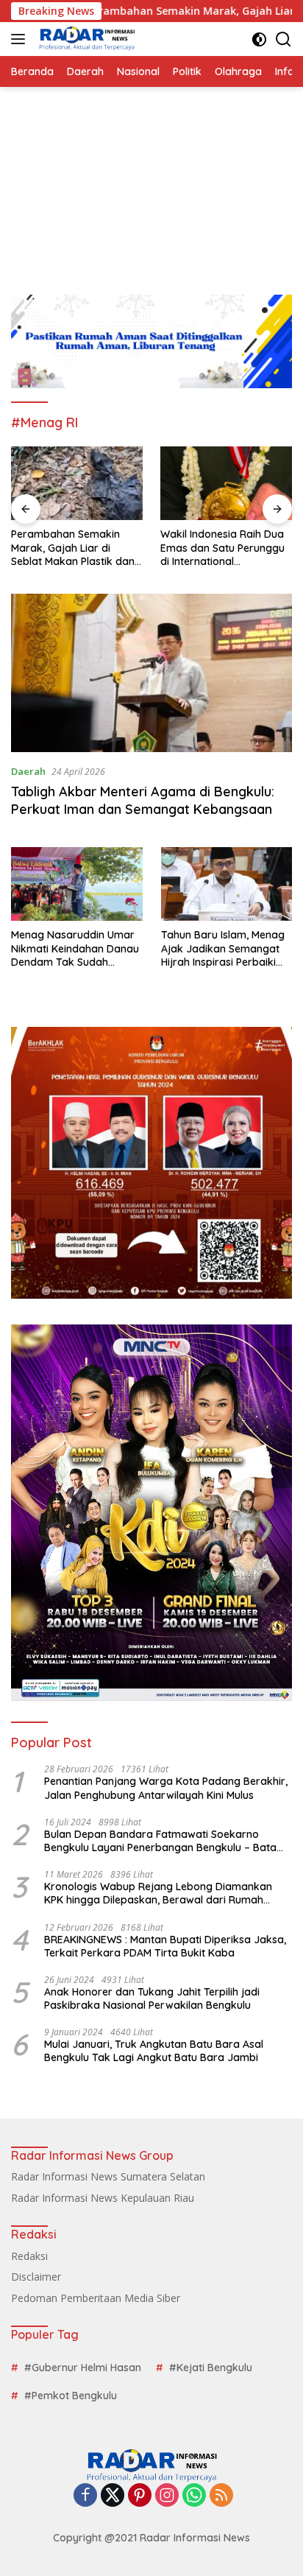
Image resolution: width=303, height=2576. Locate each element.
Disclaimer (36, 2277)
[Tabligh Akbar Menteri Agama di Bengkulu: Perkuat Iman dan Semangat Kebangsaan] (151, 673)
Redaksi (29, 2256)
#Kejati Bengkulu (211, 2368)
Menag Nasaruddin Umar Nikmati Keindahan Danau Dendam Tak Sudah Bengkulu (75, 948)
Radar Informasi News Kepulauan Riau (103, 2198)
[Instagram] (167, 2496)
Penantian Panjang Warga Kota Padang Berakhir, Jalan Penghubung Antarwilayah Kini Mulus (166, 1788)
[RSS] (221, 2496)
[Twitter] (113, 2496)
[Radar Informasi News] (85, 39)
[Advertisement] (151, 183)
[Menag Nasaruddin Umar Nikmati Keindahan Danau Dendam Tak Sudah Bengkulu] (77, 884)
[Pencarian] (284, 39)
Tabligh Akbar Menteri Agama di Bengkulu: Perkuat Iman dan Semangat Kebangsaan (143, 800)
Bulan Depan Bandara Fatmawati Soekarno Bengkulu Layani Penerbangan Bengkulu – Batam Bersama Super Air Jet (165, 1841)
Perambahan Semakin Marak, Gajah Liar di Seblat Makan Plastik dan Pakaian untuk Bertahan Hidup (73, 548)
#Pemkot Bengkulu (71, 2396)
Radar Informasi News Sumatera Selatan (108, 2176)
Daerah (28, 771)
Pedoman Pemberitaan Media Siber (96, 2298)
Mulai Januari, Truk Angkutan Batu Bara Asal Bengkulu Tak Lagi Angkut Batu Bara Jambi (154, 2051)
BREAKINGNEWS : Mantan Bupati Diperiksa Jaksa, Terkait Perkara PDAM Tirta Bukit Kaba (165, 1946)
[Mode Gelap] (259, 39)
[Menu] (21, 39)
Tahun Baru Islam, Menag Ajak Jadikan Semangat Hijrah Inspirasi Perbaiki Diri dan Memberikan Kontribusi (223, 948)
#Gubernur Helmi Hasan (83, 2368)
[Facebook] (85, 2496)
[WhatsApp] (194, 2496)
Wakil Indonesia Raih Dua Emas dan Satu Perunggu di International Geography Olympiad (222, 548)
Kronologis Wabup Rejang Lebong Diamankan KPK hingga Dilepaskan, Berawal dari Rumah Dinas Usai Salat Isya (158, 1893)
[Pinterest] (140, 2496)
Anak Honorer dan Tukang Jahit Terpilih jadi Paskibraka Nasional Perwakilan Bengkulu (152, 1998)
